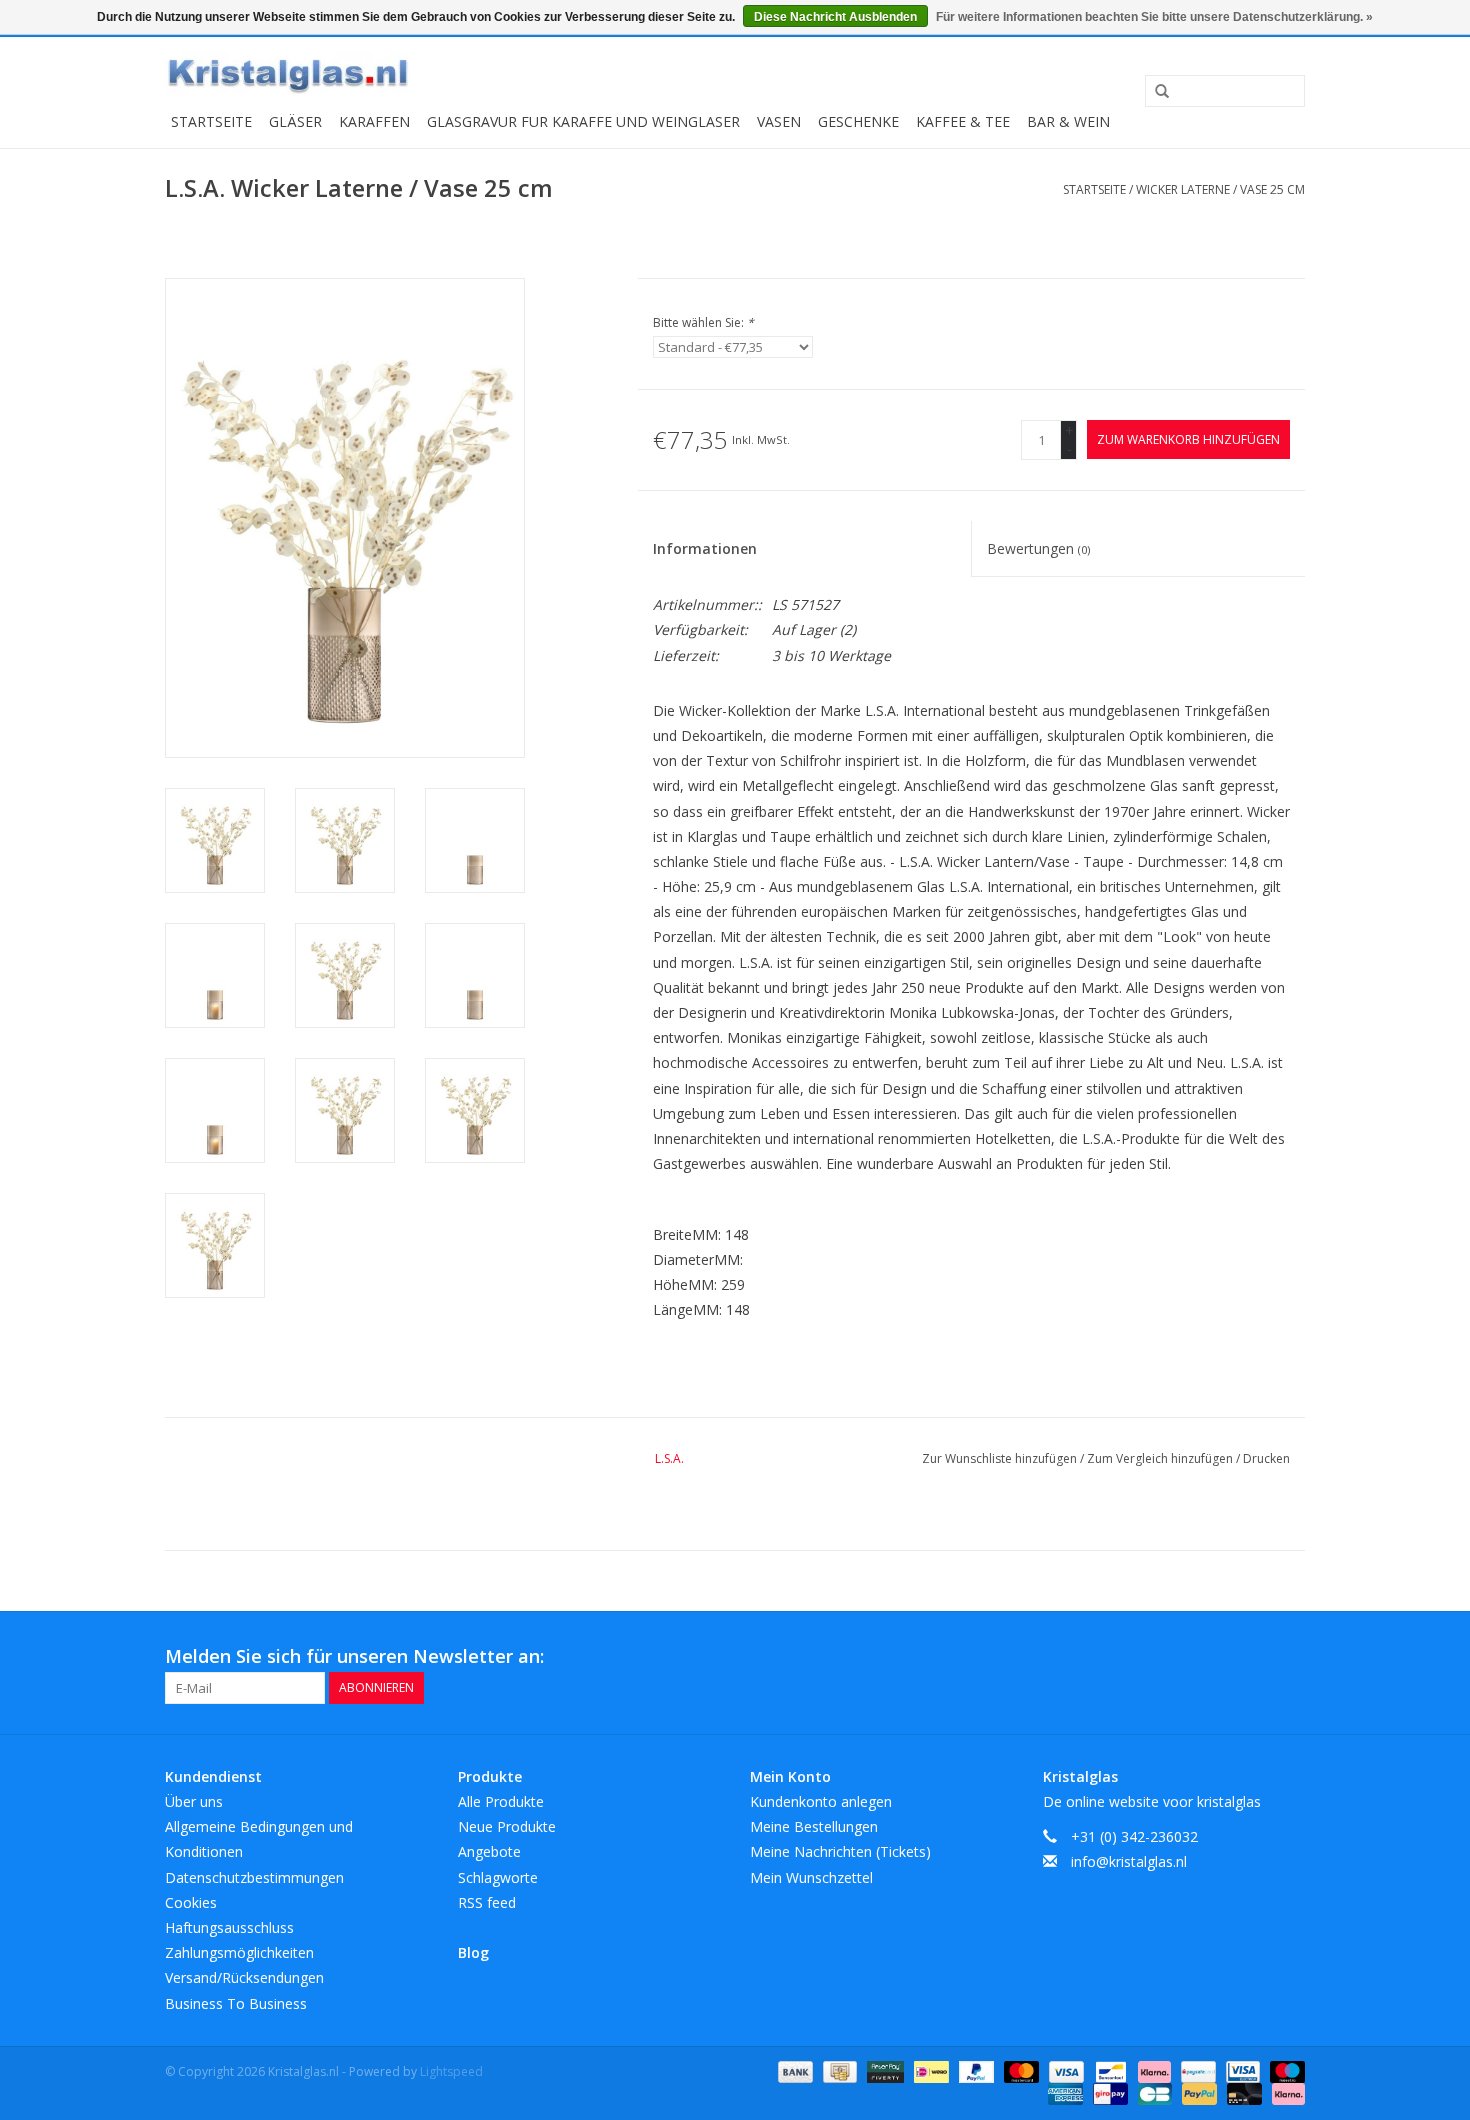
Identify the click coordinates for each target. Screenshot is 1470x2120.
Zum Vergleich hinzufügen (1161, 1458)
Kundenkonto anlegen (821, 1801)
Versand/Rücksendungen (244, 1977)
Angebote (489, 1851)
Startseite (211, 121)
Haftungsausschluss (229, 1927)
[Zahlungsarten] (793, 2070)
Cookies (191, 1902)
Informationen (705, 548)
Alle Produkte (501, 1801)
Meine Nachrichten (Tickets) (840, 1851)
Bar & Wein (1068, 121)
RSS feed (487, 1902)
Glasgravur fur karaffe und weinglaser (583, 121)
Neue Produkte (507, 1826)
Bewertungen (1038, 548)
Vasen (779, 121)
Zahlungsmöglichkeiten (239, 1952)
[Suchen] (1155, 92)
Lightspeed (451, 2071)
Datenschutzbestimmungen (254, 1877)
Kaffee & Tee (963, 121)
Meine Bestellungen (814, 1826)
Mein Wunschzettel (811, 1877)
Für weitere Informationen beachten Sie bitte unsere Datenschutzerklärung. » (1154, 17)
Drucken (1266, 1458)
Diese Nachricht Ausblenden (835, 17)
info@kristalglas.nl (1129, 1861)
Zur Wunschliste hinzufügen (1001, 1458)
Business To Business (236, 2003)
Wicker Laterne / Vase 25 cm (1220, 189)
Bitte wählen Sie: (703, 322)
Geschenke (858, 121)
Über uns (194, 1801)
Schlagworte (498, 1877)
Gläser (295, 121)
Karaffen (374, 121)
